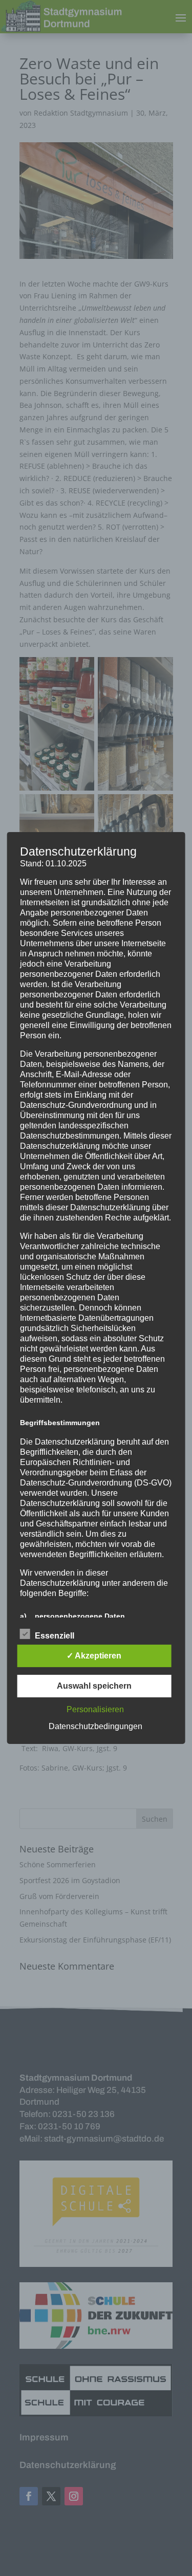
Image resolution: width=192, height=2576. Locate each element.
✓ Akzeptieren (94, 1656)
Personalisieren (95, 1709)
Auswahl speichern (94, 1686)
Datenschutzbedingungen (95, 1726)
